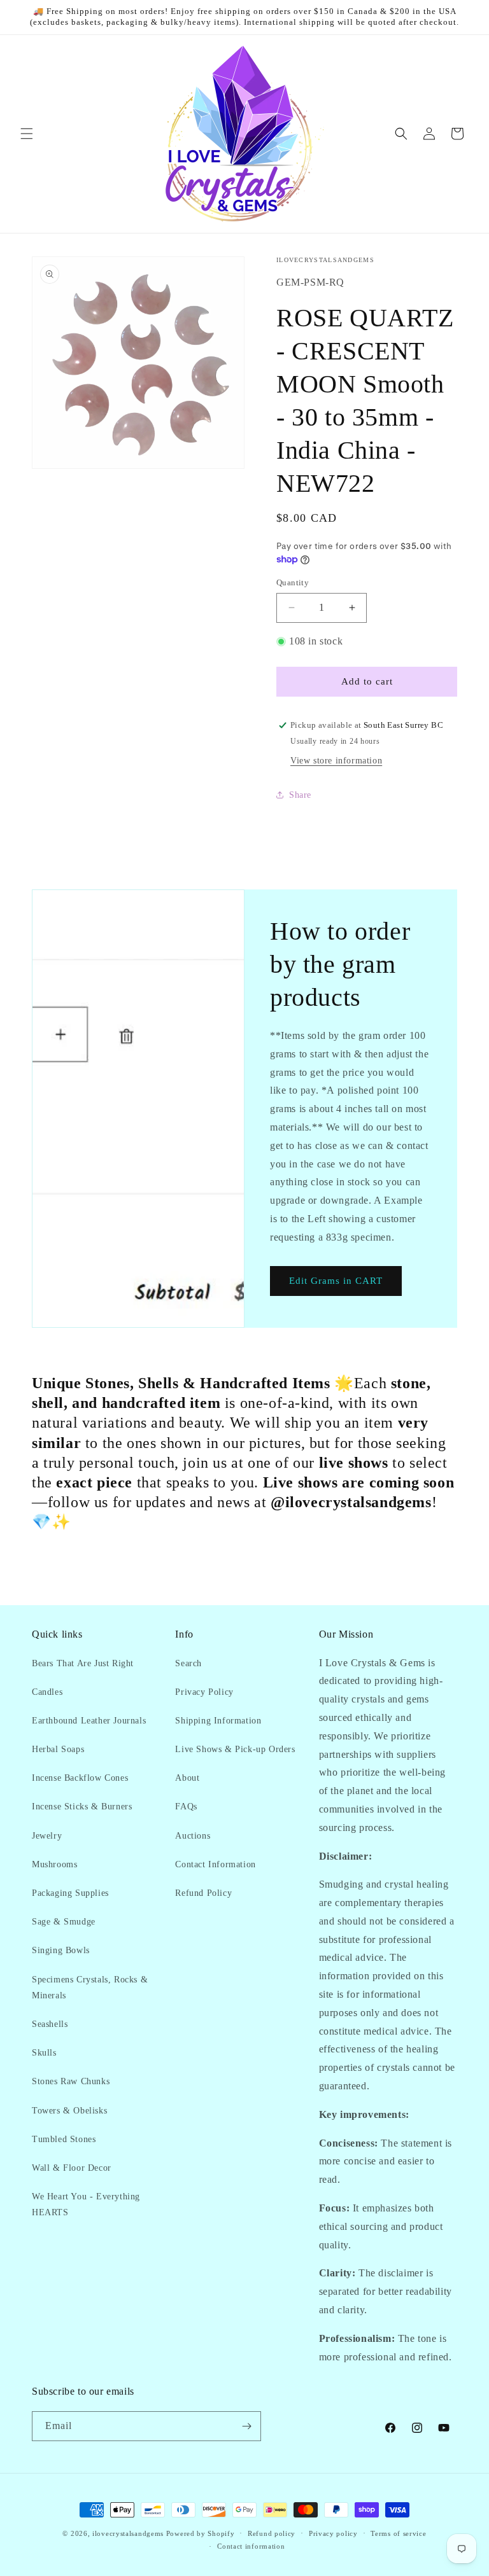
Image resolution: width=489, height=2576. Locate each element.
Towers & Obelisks (69, 2111)
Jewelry (47, 1836)
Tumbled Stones (64, 2139)
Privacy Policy (204, 1692)
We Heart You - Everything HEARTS (86, 2204)
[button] (27, 134)
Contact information (251, 2546)
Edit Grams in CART (336, 1281)
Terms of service (398, 2533)
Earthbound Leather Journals (89, 1721)
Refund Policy (203, 1893)
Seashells (50, 2024)
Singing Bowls (61, 1950)
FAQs (186, 1807)
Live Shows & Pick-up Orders (235, 1749)
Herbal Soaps (58, 1749)
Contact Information (215, 1864)
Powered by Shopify (201, 2533)
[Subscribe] (246, 2426)
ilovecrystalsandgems (128, 2533)
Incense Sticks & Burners (82, 1807)
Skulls (44, 2053)
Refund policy (272, 2533)
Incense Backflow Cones (80, 1778)
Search (188, 1663)
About (187, 1778)
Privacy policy (333, 2533)
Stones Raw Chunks (71, 2081)
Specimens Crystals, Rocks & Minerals (90, 1988)
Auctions (193, 1836)
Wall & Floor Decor (72, 2168)
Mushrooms (54, 1864)
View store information (336, 761)
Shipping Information (218, 1721)
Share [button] (300, 795)
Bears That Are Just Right (83, 1663)
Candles (47, 1692)
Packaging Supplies (70, 1893)
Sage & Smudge (64, 1922)
